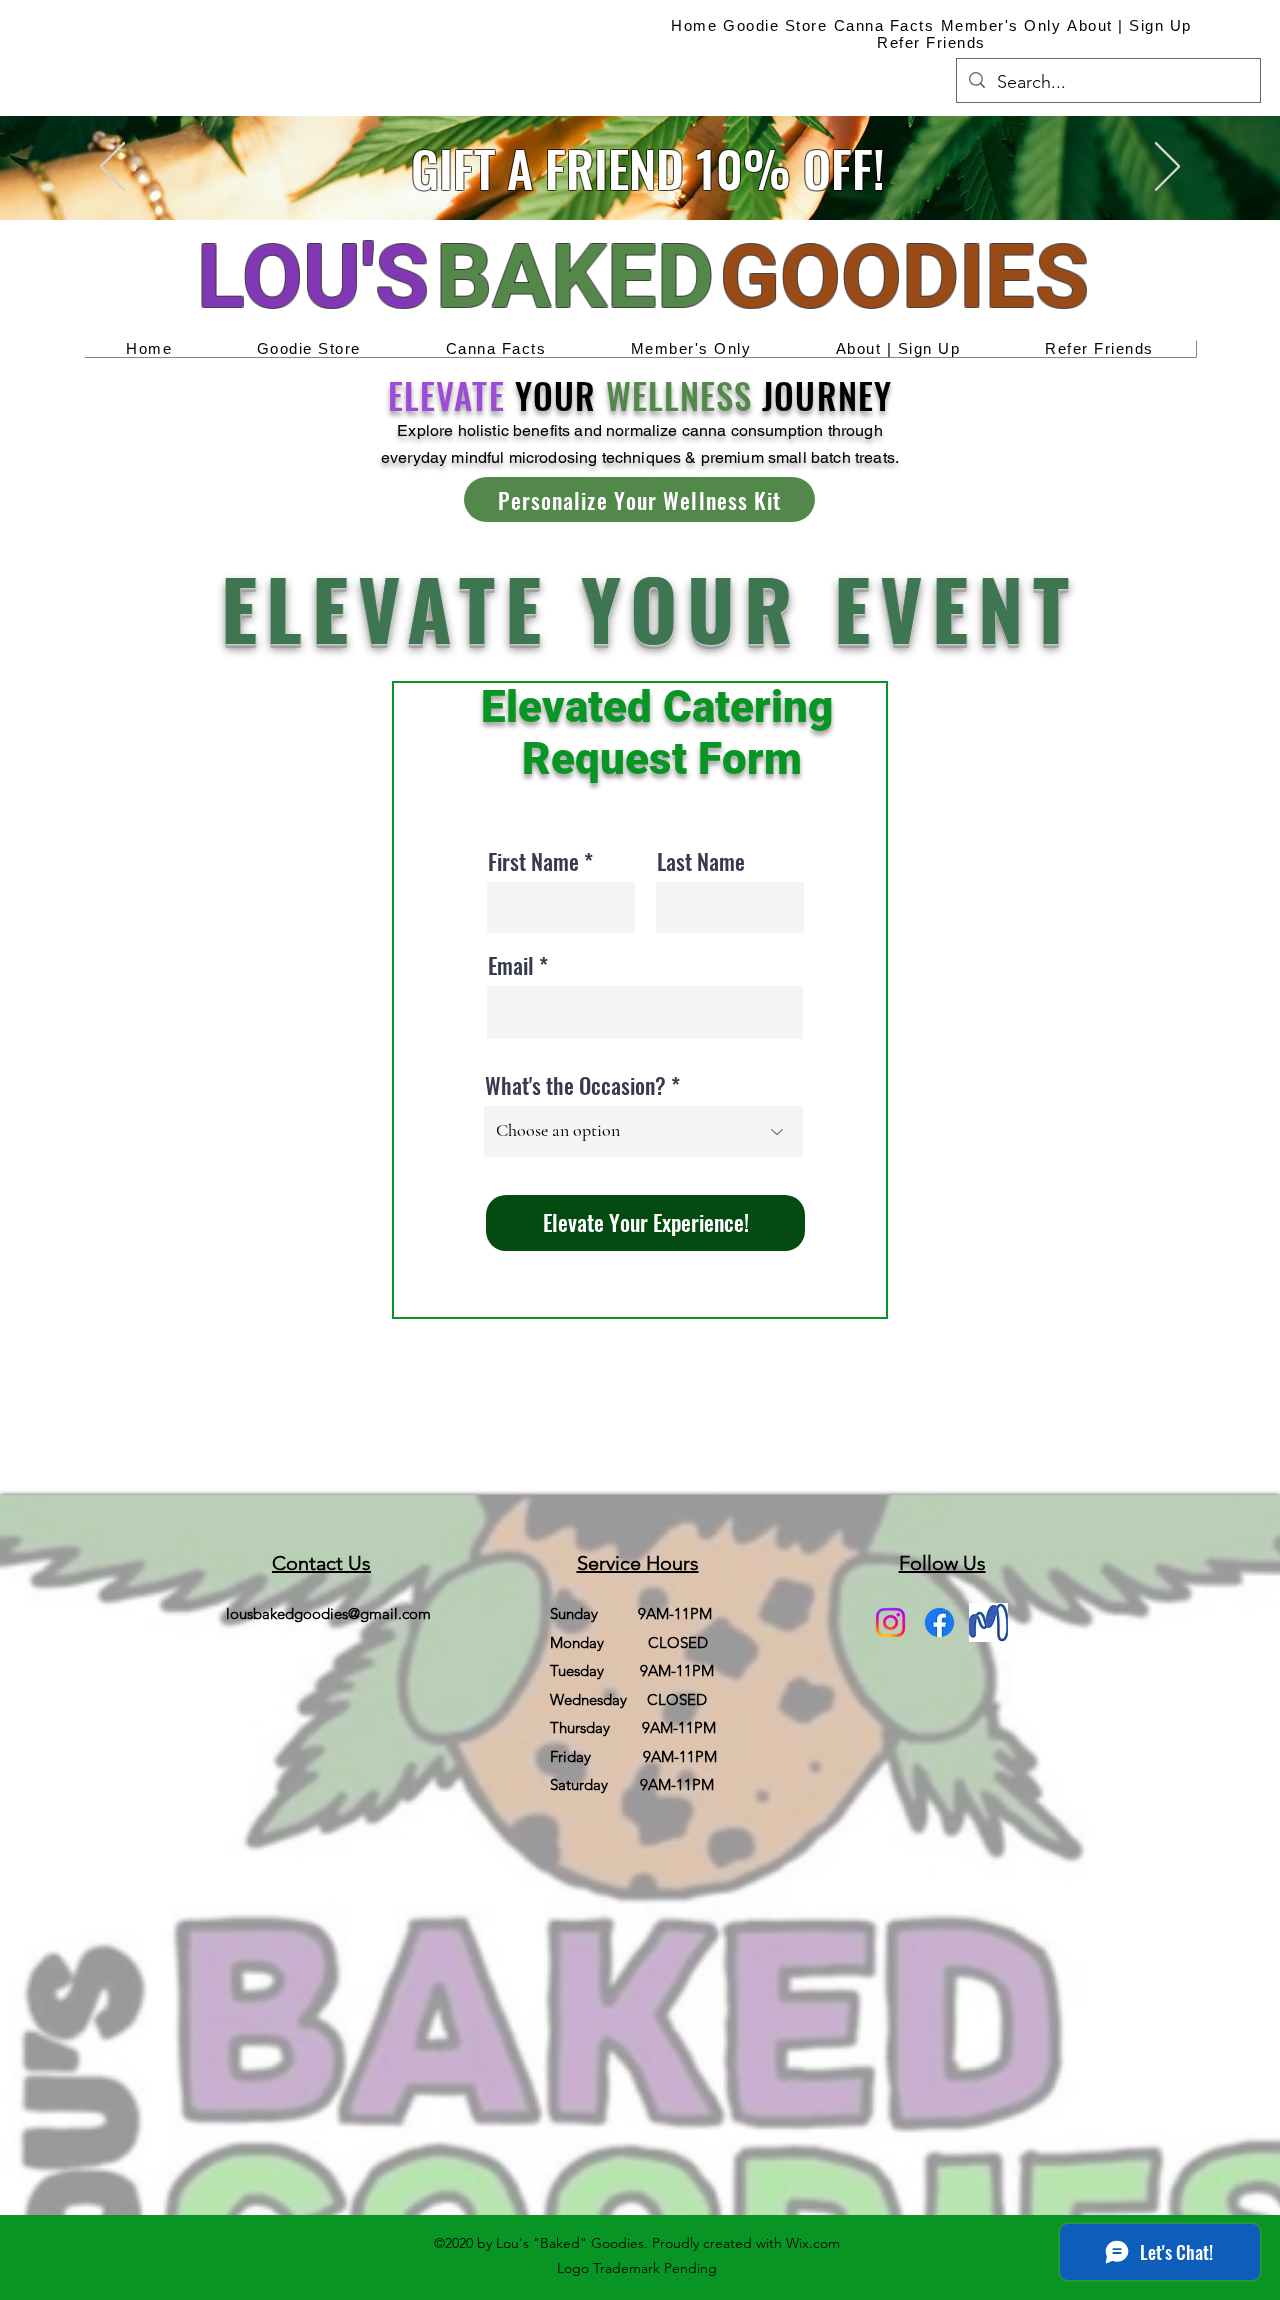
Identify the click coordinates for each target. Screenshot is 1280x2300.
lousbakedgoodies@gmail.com (328, 1613)
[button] (639, 499)
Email (511, 965)
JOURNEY (821, 395)
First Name (533, 861)
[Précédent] (112, 168)
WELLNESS (679, 395)
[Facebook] (939, 1622)
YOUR (555, 395)
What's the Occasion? (575, 1085)
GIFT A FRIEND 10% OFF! (648, 167)
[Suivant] (1167, 168)
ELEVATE (446, 395)
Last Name (701, 861)
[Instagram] (890, 1622)
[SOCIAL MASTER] (988, 1622)
